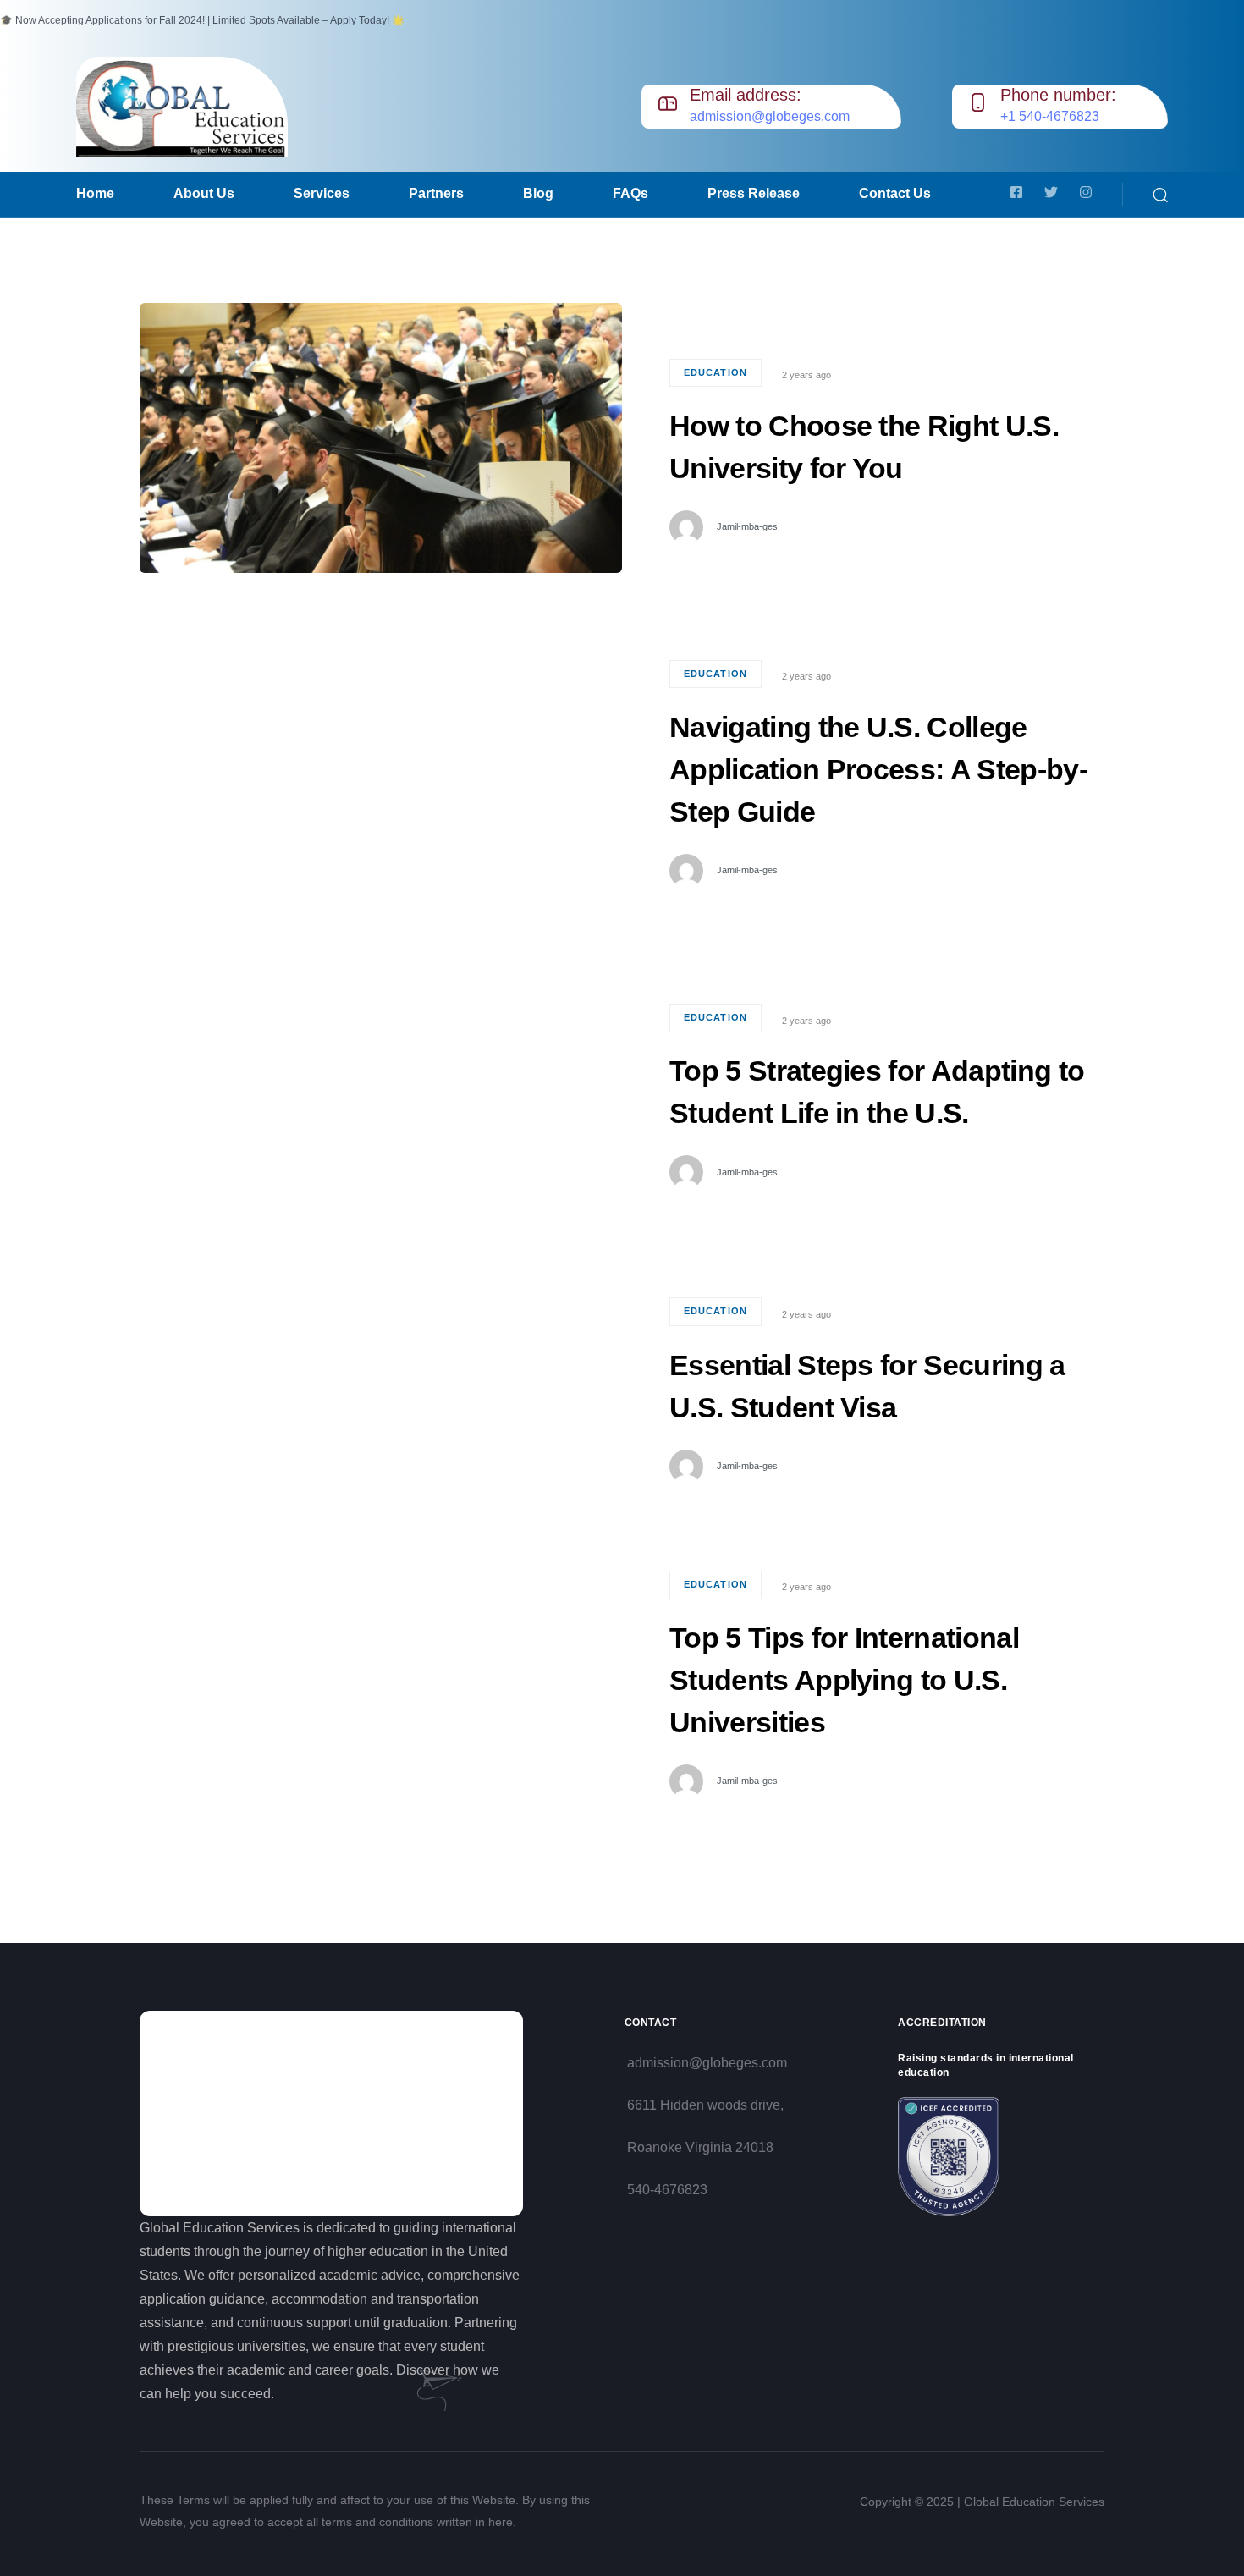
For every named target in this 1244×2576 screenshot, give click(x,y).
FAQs (630, 193)
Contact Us (895, 193)
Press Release (754, 193)
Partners (436, 193)
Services (322, 193)
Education (716, 372)
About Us (204, 193)
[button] (1160, 195)
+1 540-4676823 (1050, 116)
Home (95, 193)
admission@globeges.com (770, 116)
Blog (538, 193)
